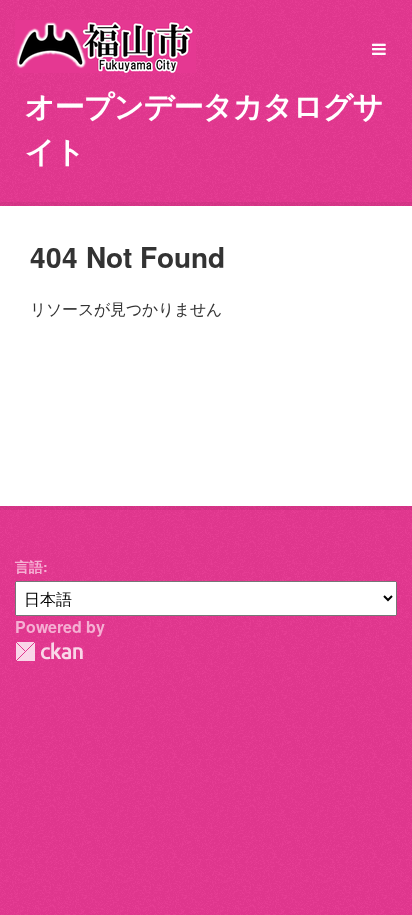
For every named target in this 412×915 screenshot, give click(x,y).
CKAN (49, 651)
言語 (29, 566)
